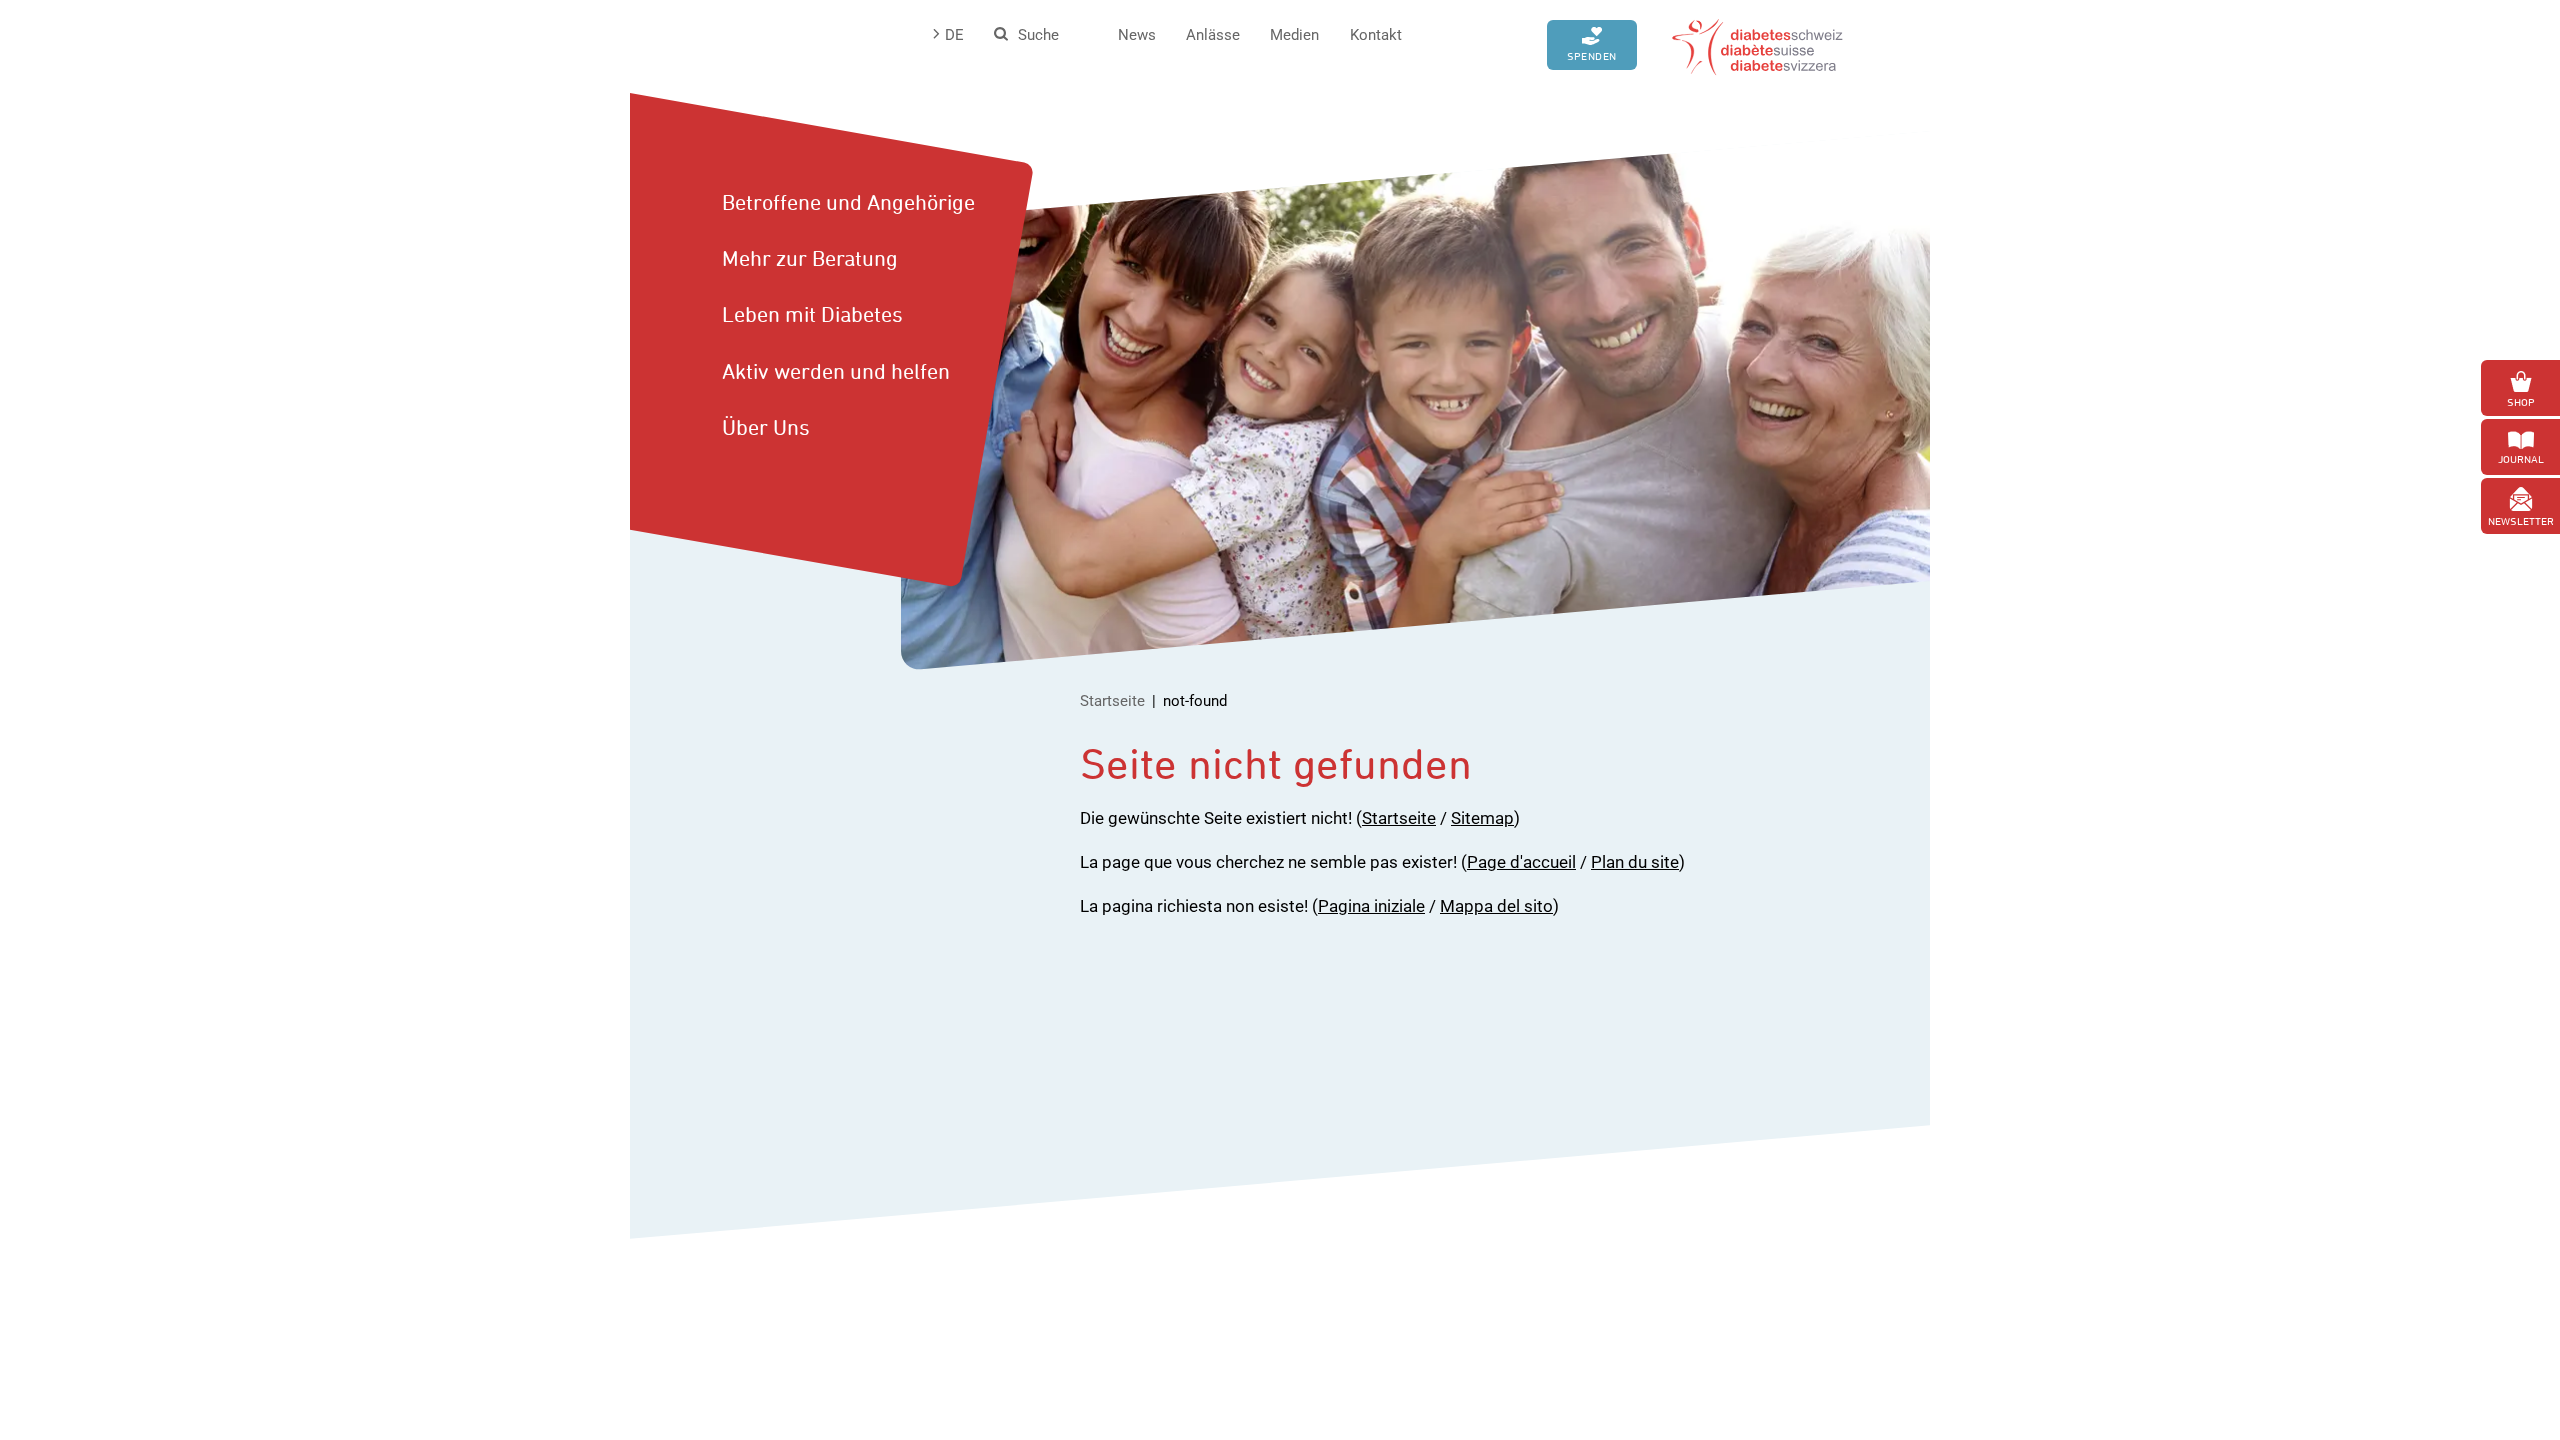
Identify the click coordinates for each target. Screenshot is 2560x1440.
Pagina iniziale (1371, 906)
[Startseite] (1757, 45)
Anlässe (1213, 35)
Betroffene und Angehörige (848, 202)
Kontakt (1376, 35)
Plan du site (1635, 862)
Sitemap (1482, 818)
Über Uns (766, 427)
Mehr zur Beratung (810, 258)
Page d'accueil (1521, 862)
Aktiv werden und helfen (836, 371)
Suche (1038, 35)
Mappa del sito (1496, 906)
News (1137, 35)
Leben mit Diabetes (812, 314)
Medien (1294, 35)
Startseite (1112, 701)
